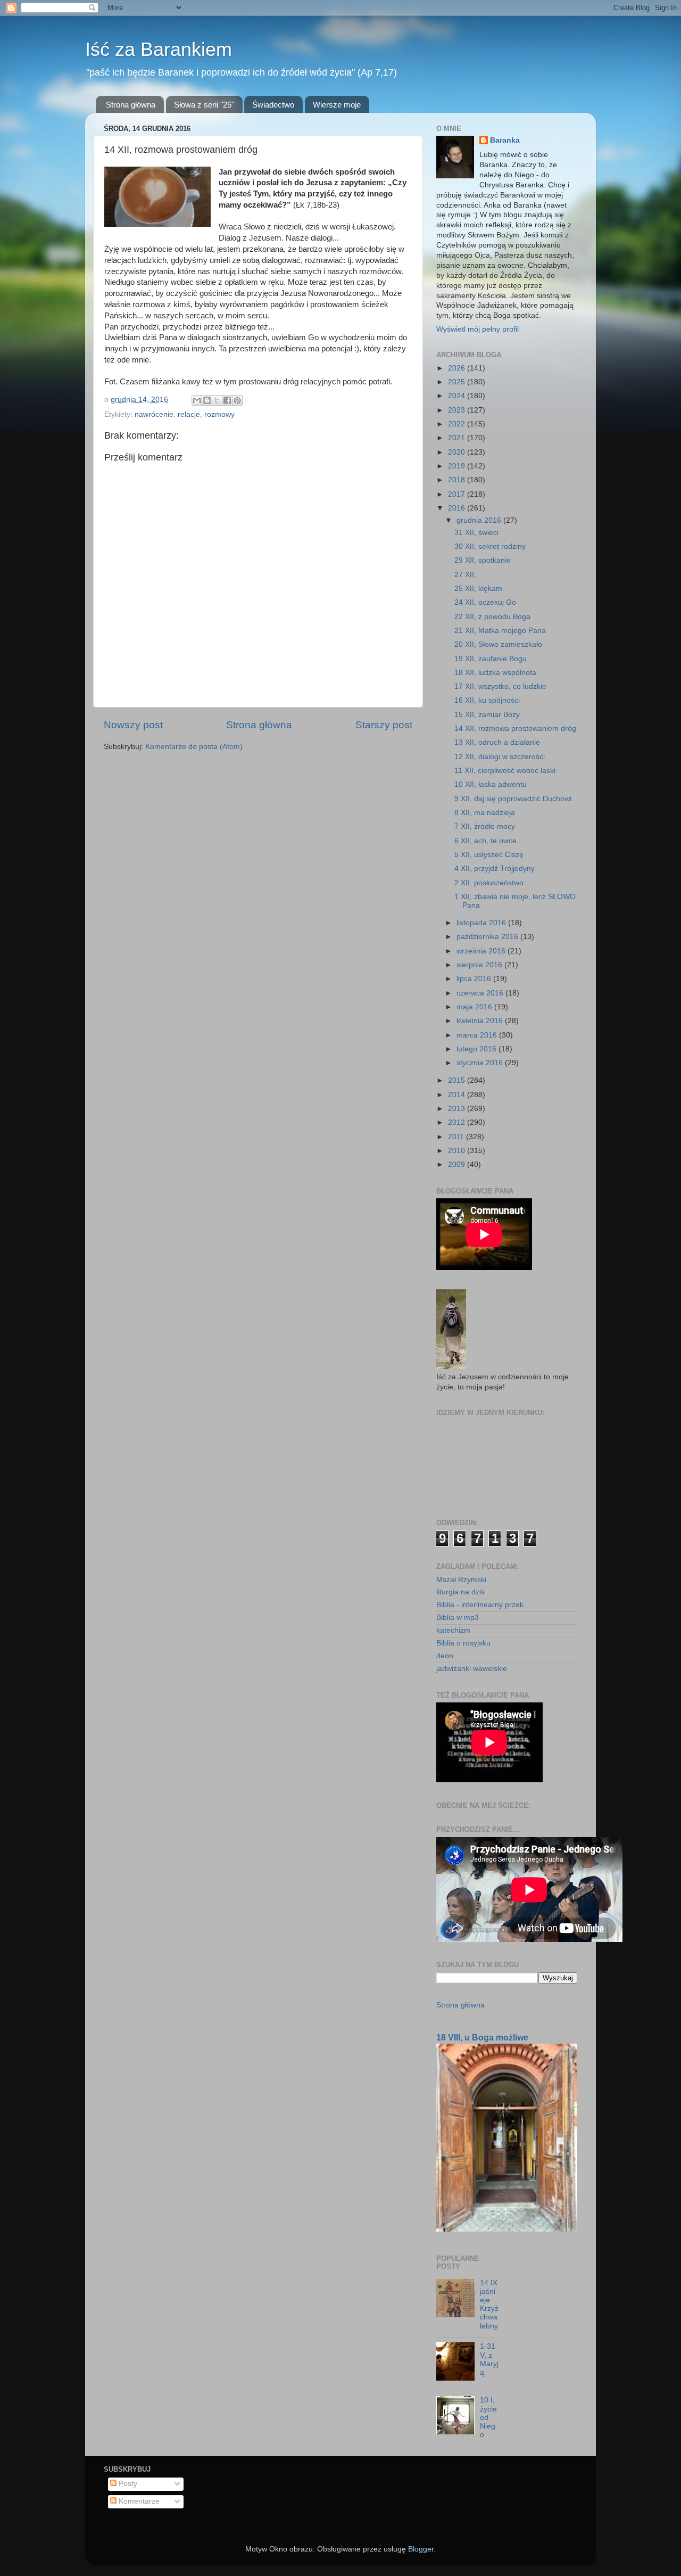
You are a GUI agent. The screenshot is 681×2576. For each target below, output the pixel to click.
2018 (458, 480)
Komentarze (138, 2501)
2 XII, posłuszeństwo (489, 883)
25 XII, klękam (478, 589)
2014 (458, 1095)
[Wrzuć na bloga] (207, 400)
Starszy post (384, 725)
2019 (458, 466)
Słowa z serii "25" (204, 105)
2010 (458, 1151)
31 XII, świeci (476, 533)
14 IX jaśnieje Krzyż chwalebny (489, 2305)
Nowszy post (133, 725)
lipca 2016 (475, 979)
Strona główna (131, 105)
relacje (189, 414)
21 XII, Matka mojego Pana (500, 631)
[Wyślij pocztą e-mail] (197, 400)
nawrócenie (154, 414)
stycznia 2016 (481, 1063)
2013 (458, 1109)
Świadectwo (273, 105)
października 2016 (488, 937)
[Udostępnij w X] (217, 400)
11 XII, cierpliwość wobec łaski (505, 771)
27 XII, (465, 575)
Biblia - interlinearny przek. (481, 1605)
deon (445, 1656)
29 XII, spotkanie (483, 560)
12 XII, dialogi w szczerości (500, 757)
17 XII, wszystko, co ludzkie (500, 686)
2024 (458, 396)
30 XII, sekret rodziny (490, 546)
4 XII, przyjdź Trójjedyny (495, 869)
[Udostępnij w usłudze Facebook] (227, 400)
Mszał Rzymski (461, 1580)
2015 (458, 1080)
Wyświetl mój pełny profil (477, 329)
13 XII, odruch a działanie (497, 742)
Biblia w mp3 (458, 1618)
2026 (458, 368)
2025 (458, 382)
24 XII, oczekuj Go (485, 602)
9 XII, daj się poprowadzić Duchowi (513, 799)
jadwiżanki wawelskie (472, 1669)
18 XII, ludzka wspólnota (495, 673)
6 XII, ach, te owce (485, 841)
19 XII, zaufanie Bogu (491, 659)
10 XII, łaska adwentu (491, 784)
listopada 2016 (482, 923)
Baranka (505, 140)
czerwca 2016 (481, 993)
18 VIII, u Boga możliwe (482, 2038)
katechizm (453, 1630)
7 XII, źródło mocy (485, 826)
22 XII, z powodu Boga (492, 617)
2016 (458, 508)
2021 (458, 438)
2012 (458, 1122)
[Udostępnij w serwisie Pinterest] (237, 400)
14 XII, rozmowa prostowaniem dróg (515, 729)
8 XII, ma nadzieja (485, 813)
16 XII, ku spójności (487, 700)
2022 (458, 424)
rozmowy (219, 414)
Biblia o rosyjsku (463, 1643)
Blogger (421, 2549)
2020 (458, 452)
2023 (458, 410)
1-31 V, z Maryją (489, 2359)
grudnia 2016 (480, 520)
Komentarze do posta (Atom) (194, 747)
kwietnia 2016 (481, 1021)
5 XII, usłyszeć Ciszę (489, 855)
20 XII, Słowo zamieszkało (498, 644)
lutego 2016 (477, 1049)
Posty (127, 2484)
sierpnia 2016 (480, 965)
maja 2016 (475, 1007)
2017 (458, 494)
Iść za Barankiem (159, 49)
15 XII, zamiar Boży (487, 715)
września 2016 (482, 951)
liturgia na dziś (460, 1592)
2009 (458, 1164)
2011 (457, 1137)
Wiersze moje (337, 105)
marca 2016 (478, 1035)
